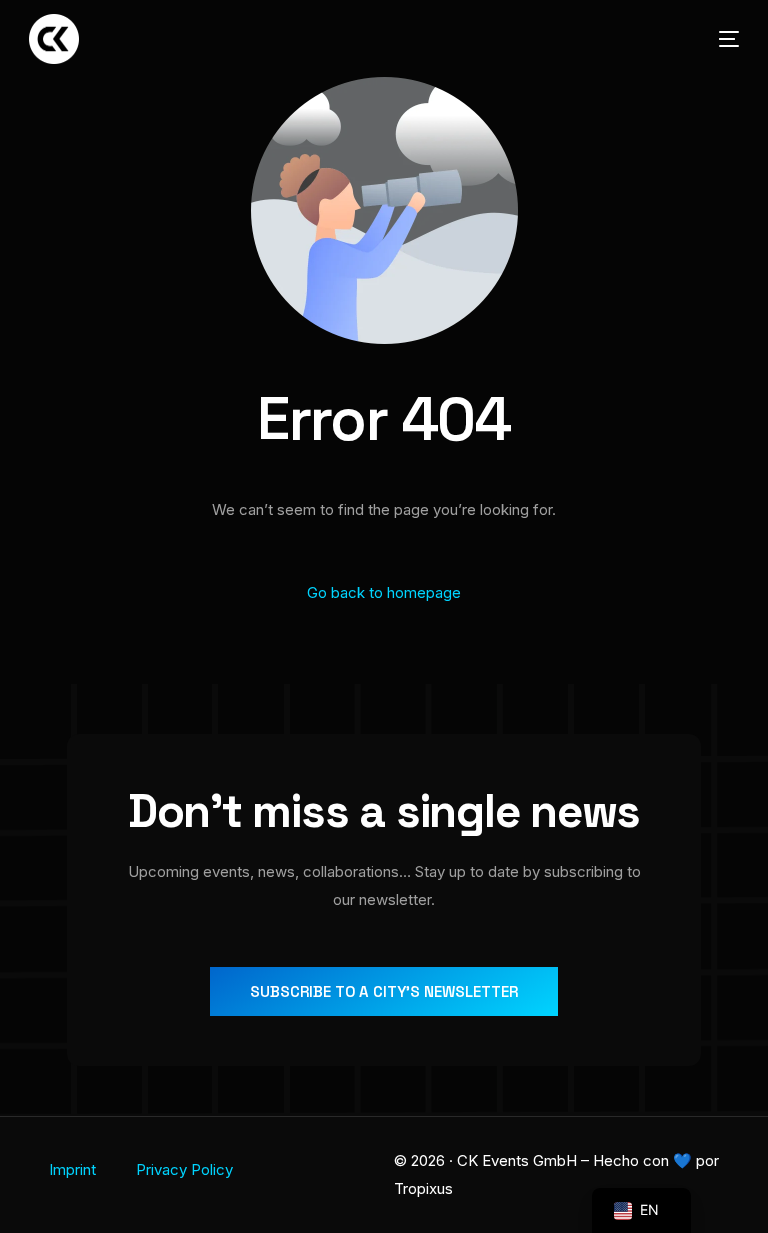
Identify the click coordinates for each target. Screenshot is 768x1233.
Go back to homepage (384, 592)
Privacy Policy (184, 1169)
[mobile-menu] (714, 39)
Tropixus (423, 1188)
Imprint (72, 1169)
